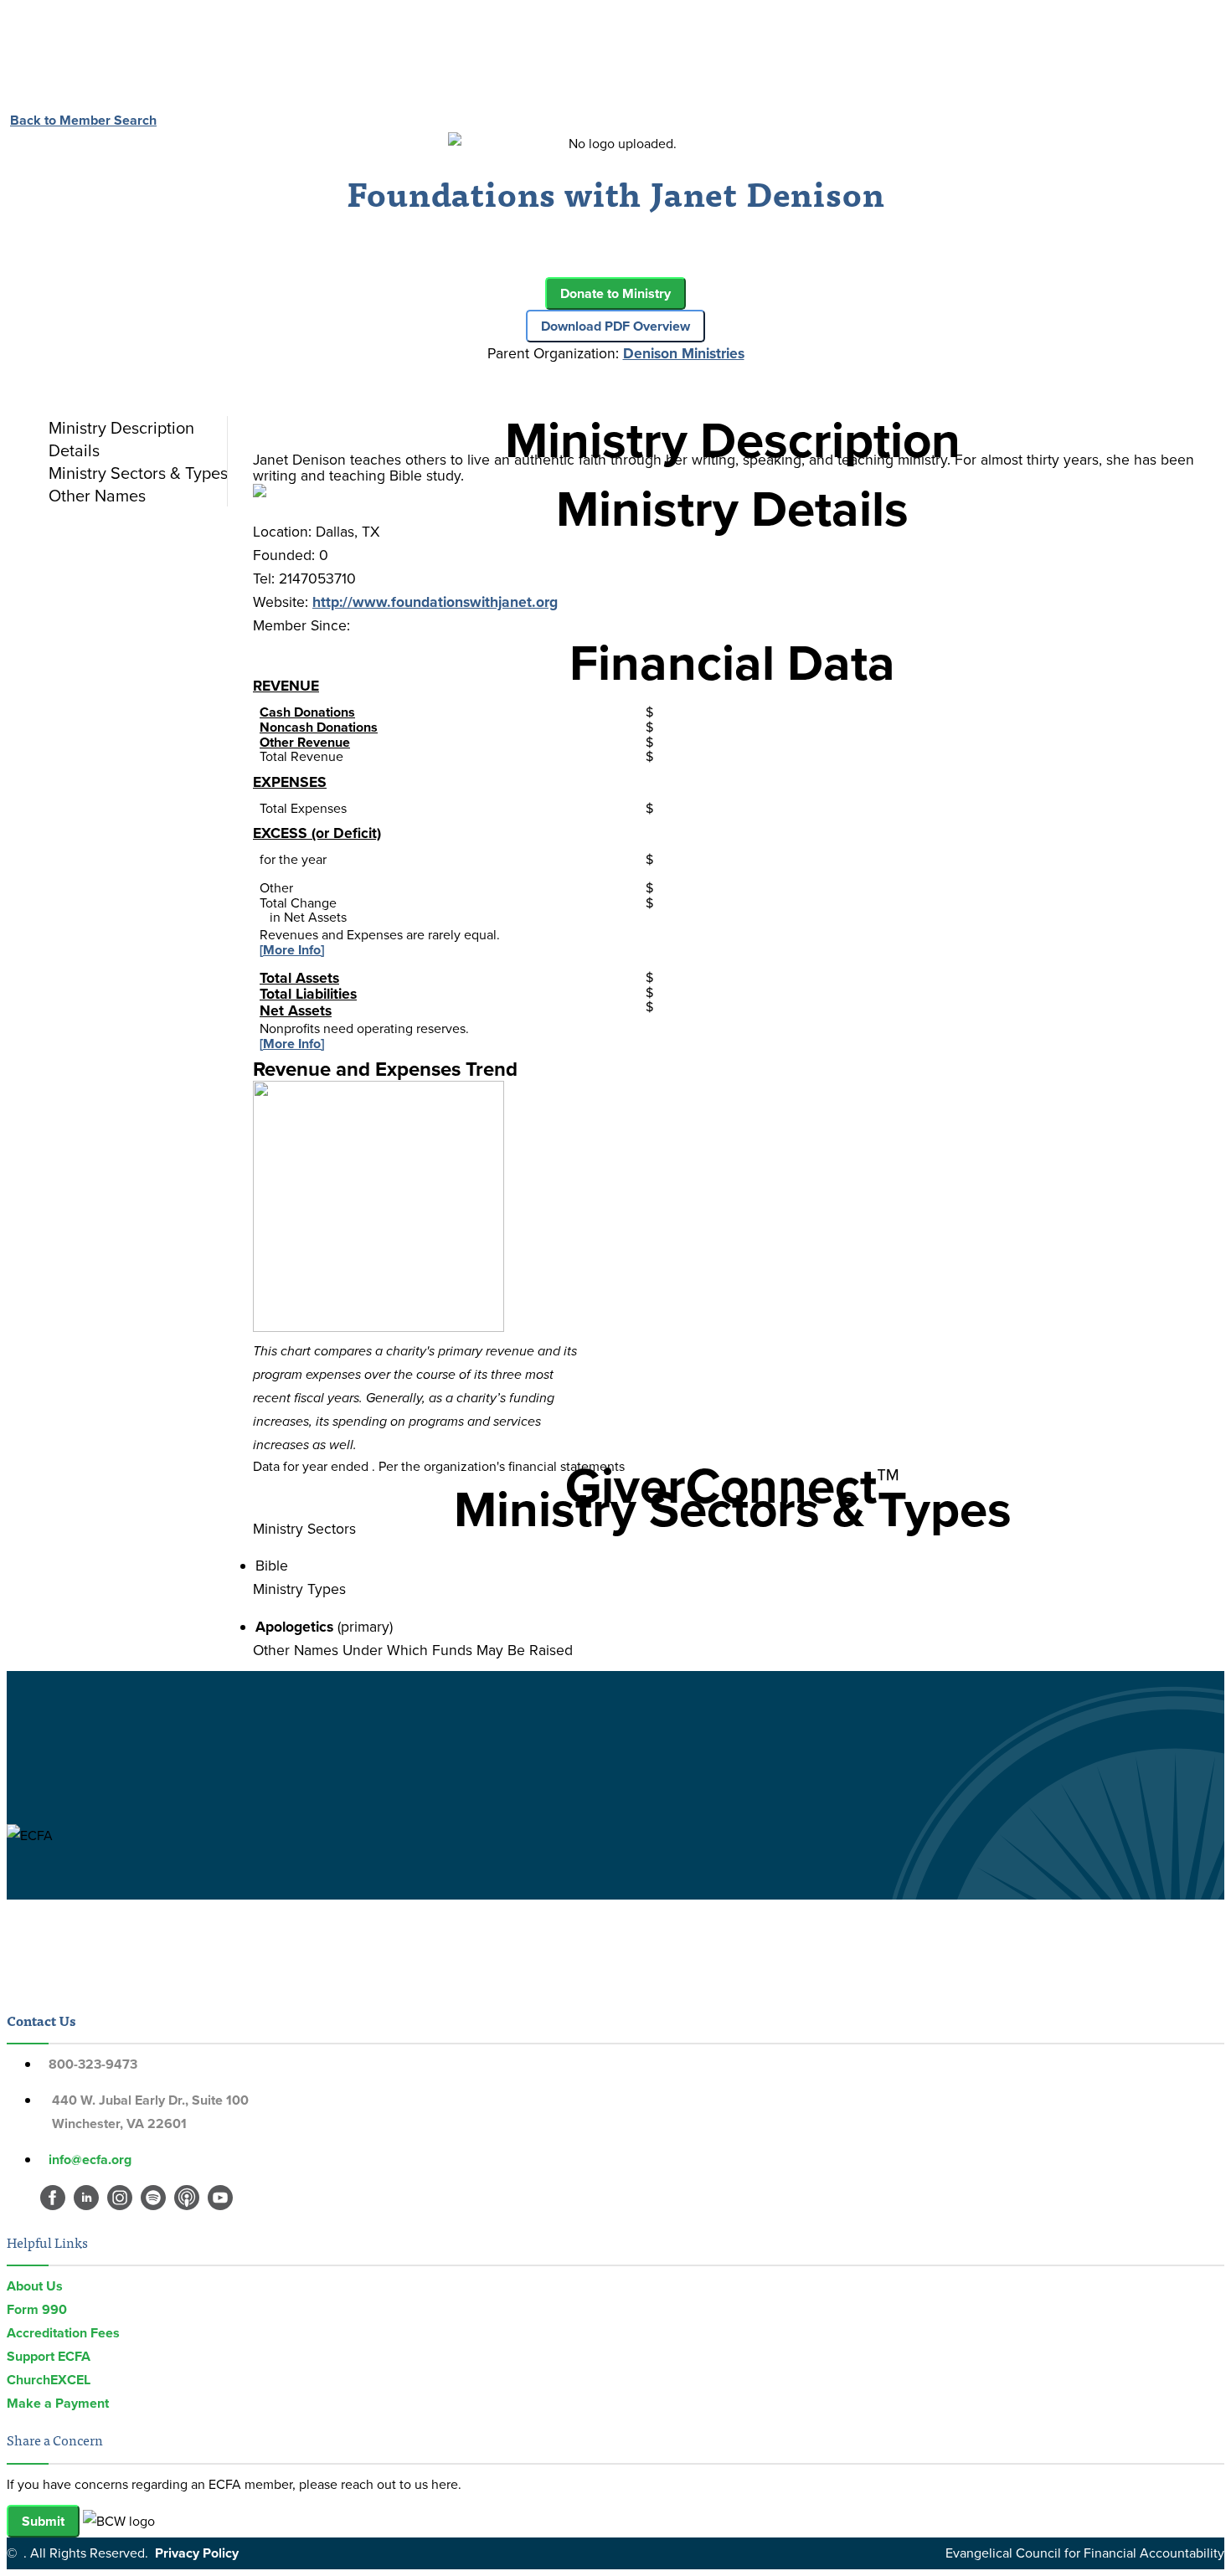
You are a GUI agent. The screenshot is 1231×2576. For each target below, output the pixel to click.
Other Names (97, 496)
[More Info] (292, 950)
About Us (35, 2286)
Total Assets (299, 978)
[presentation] (134, 428)
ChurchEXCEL (49, 2380)
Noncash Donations (319, 727)
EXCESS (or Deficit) (317, 833)
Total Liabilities (308, 994)
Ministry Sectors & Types (138, 473)
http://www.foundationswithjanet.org (435, 602)
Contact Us (41, 2020)
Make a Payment (58, 2403)
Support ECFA (49, 2356)
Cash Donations (307, 712)
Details (74, 450)
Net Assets (296, 1010)
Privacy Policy (197, 2553)
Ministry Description (121, 428)
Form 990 (37, 2309)
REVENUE (286, 686)
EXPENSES (290, 782)
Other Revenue (305, 742)
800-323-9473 (93, 2064)
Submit (43, 2521)
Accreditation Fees (63, 2333)
